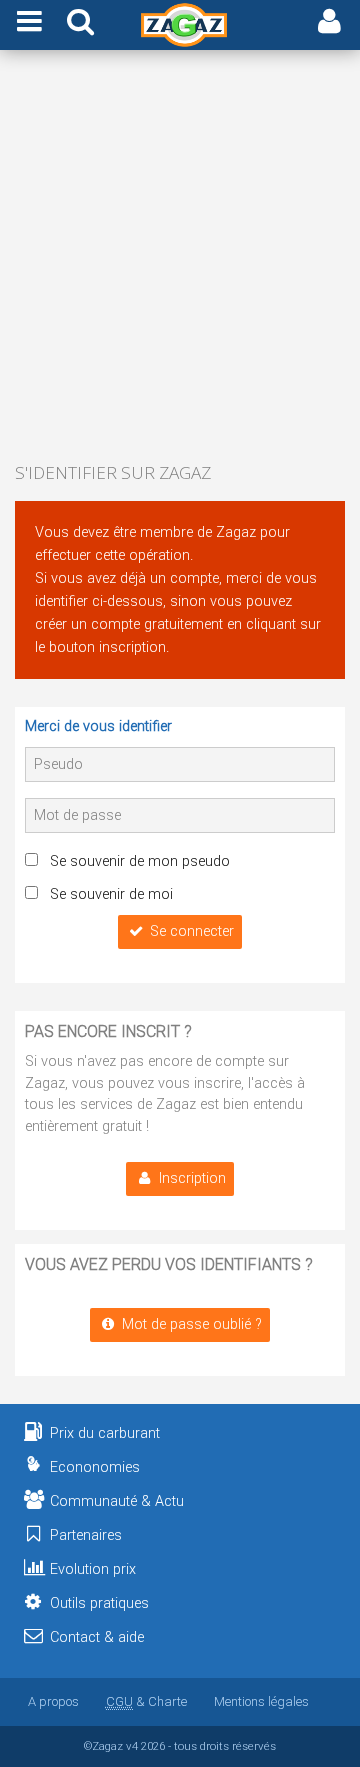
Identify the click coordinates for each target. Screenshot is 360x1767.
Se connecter (192, 931)
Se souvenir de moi (111, 894)
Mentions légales (261, 1701)
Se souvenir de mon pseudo (140, 861)
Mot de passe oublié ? (192, 1324)
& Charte (146, 1701)
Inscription (192, 1178)
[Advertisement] (180, 258)
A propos (53, 1701)
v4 (132, 1746)
